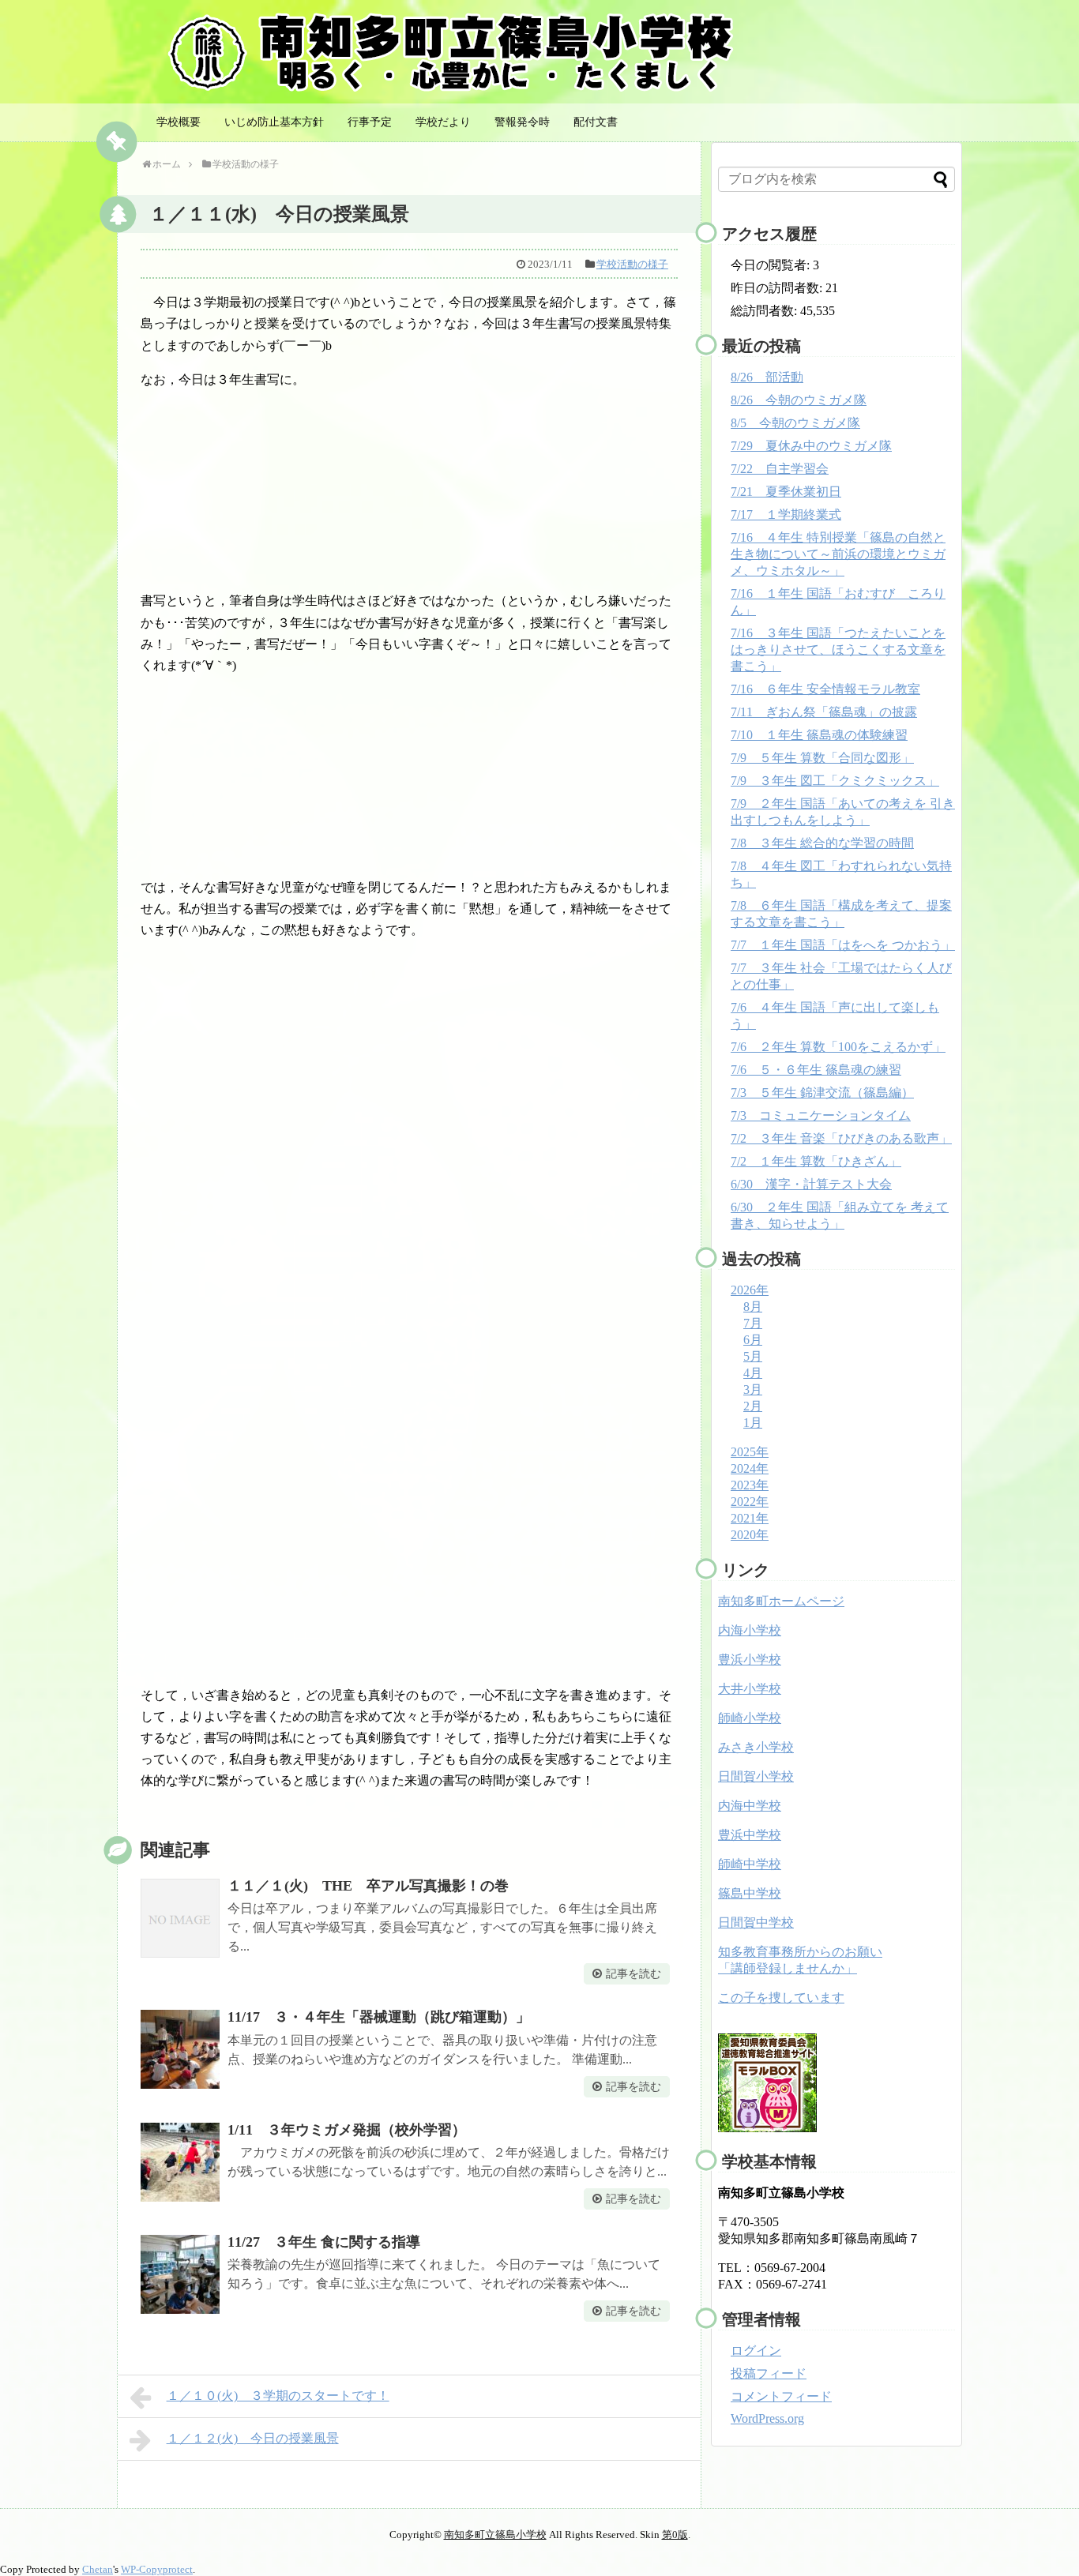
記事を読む (633, 1974)
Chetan (98, 2569)
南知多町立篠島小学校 (495, 2535)
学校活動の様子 (632, 264)
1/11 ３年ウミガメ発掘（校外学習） (347, 2130)
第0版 (675, 2535)
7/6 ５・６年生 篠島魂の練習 (816, 1070)
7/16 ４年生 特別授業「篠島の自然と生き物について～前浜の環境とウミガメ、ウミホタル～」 (838, 554)
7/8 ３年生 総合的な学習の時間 (822, 843)
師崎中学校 (750, 1864)
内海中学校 (750, 1806)
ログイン (756, 2351)
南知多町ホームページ (781, 1601)
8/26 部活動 (767, 377)
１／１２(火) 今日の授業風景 (253, 2438)
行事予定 (370, 122)
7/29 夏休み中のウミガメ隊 (811, 446)
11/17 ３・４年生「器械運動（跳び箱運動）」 (379, 2017)
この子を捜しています (781, 1998)
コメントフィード (781, 2396)
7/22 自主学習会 (780, 469)
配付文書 (596, 122)
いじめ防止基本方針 (274, 122)
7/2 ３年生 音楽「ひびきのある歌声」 (841, 1138)
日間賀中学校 (756, 1923)
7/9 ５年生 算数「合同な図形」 (822, 758)
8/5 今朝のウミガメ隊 (795, 423)
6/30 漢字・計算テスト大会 (811, 1184)
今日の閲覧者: (772, 265)
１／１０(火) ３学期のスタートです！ (278, 2396)
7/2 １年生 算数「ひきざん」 (816, 1161)
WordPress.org (767, 2418)
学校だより (443, 122)
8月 (753, 1307)
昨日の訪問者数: (778, 288)
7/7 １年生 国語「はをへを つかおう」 (843, 945)
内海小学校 (750, 1630)
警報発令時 (522, 122)
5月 (753, 1356)
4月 (753, 1373)
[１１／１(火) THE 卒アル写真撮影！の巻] (180, 1918)
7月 (753, 1323)
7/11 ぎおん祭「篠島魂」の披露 (824, 712)
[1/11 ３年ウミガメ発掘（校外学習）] (180, 2162)
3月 (753, 1389)
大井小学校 (750, 1689)
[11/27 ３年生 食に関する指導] (180, 2274)
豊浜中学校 (750, 1835)
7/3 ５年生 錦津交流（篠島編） (822, 1093)
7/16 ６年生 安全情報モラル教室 (825, 689)
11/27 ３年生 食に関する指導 (324, 2242)
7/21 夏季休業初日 (786, 492)
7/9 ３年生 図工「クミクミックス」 (835, 781)
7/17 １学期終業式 (786, 514)
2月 (753, 1406)
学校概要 (179, 122)
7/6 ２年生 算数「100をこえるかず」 (838, 1047)
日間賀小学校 (756, 1776)
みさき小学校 (756, 1747)
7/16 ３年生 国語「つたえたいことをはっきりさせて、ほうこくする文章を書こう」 (838, 650)
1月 (753, 1423)
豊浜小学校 (750, 1660)
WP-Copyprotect (157, 2569)
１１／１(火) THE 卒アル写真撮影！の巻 (368, 1886)
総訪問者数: (765, 311)
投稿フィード (769, 2373)
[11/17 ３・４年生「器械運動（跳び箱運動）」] (180, 2049)
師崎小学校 (750, 1718)
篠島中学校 (750, 1893)
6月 (753, 1340)
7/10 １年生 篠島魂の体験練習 (819, 735)
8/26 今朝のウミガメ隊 (799, 400)
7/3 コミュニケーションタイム (821, 1115)
